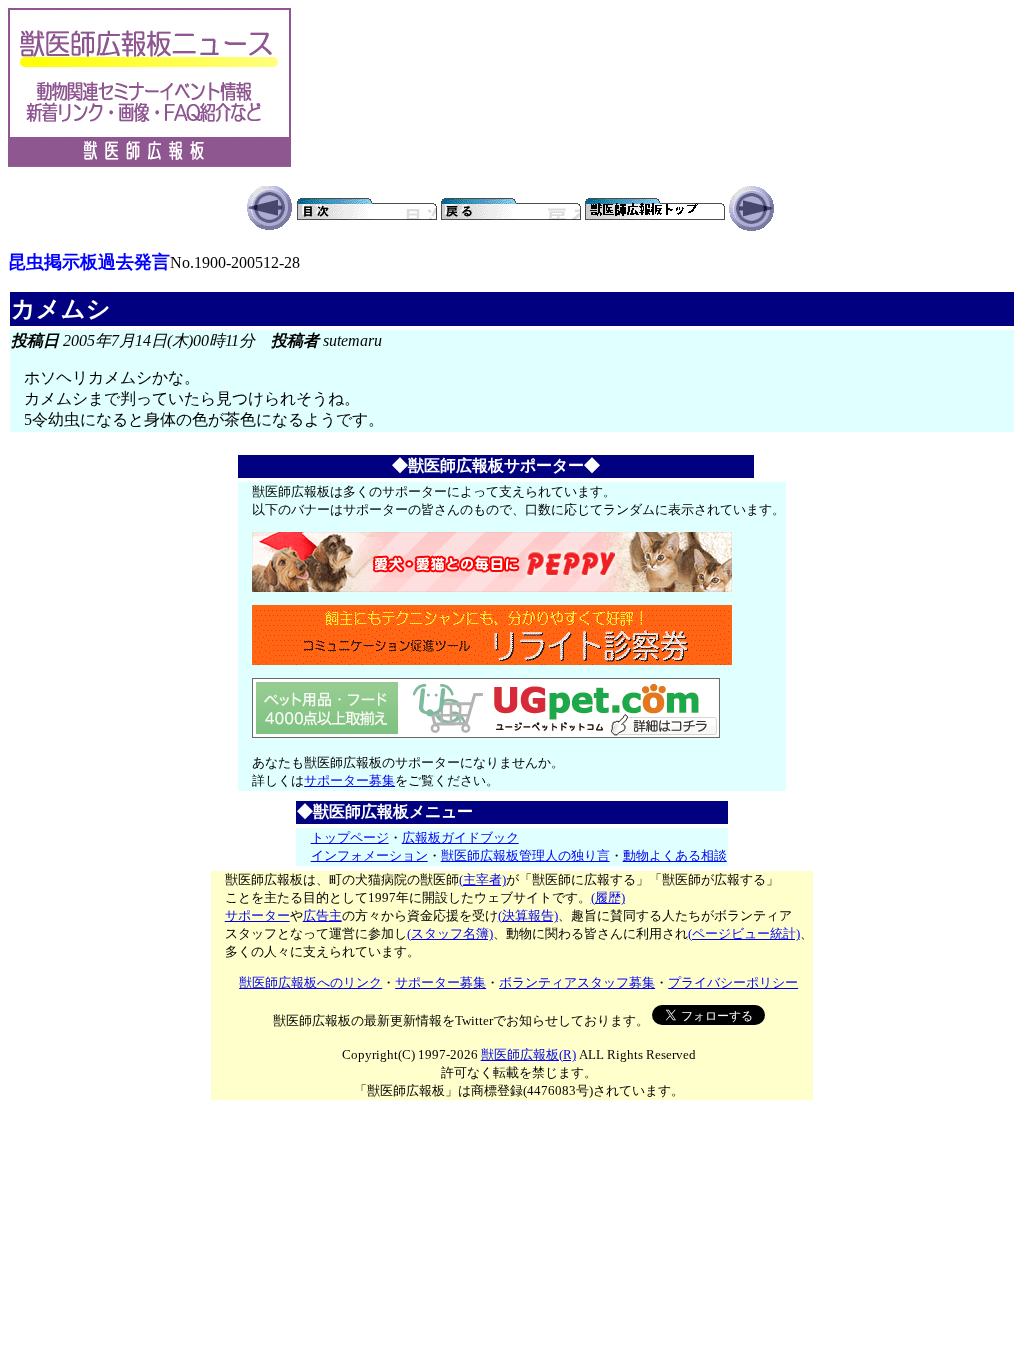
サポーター (257, 915)
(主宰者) (482, 879)
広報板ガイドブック (460, 837)
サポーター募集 (349, 780)
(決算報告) (528, 915)
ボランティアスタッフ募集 (577, 982)
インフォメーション (369, 855)
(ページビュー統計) (744, 933)
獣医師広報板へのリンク (310, 982)
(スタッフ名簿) (450, 933)
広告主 (322, 915)
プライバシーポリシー (733, 982)
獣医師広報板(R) (528, 1054)
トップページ (350, 837)
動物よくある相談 (675, 855)
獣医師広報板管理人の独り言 (525, 855)
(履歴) (608, 897)
